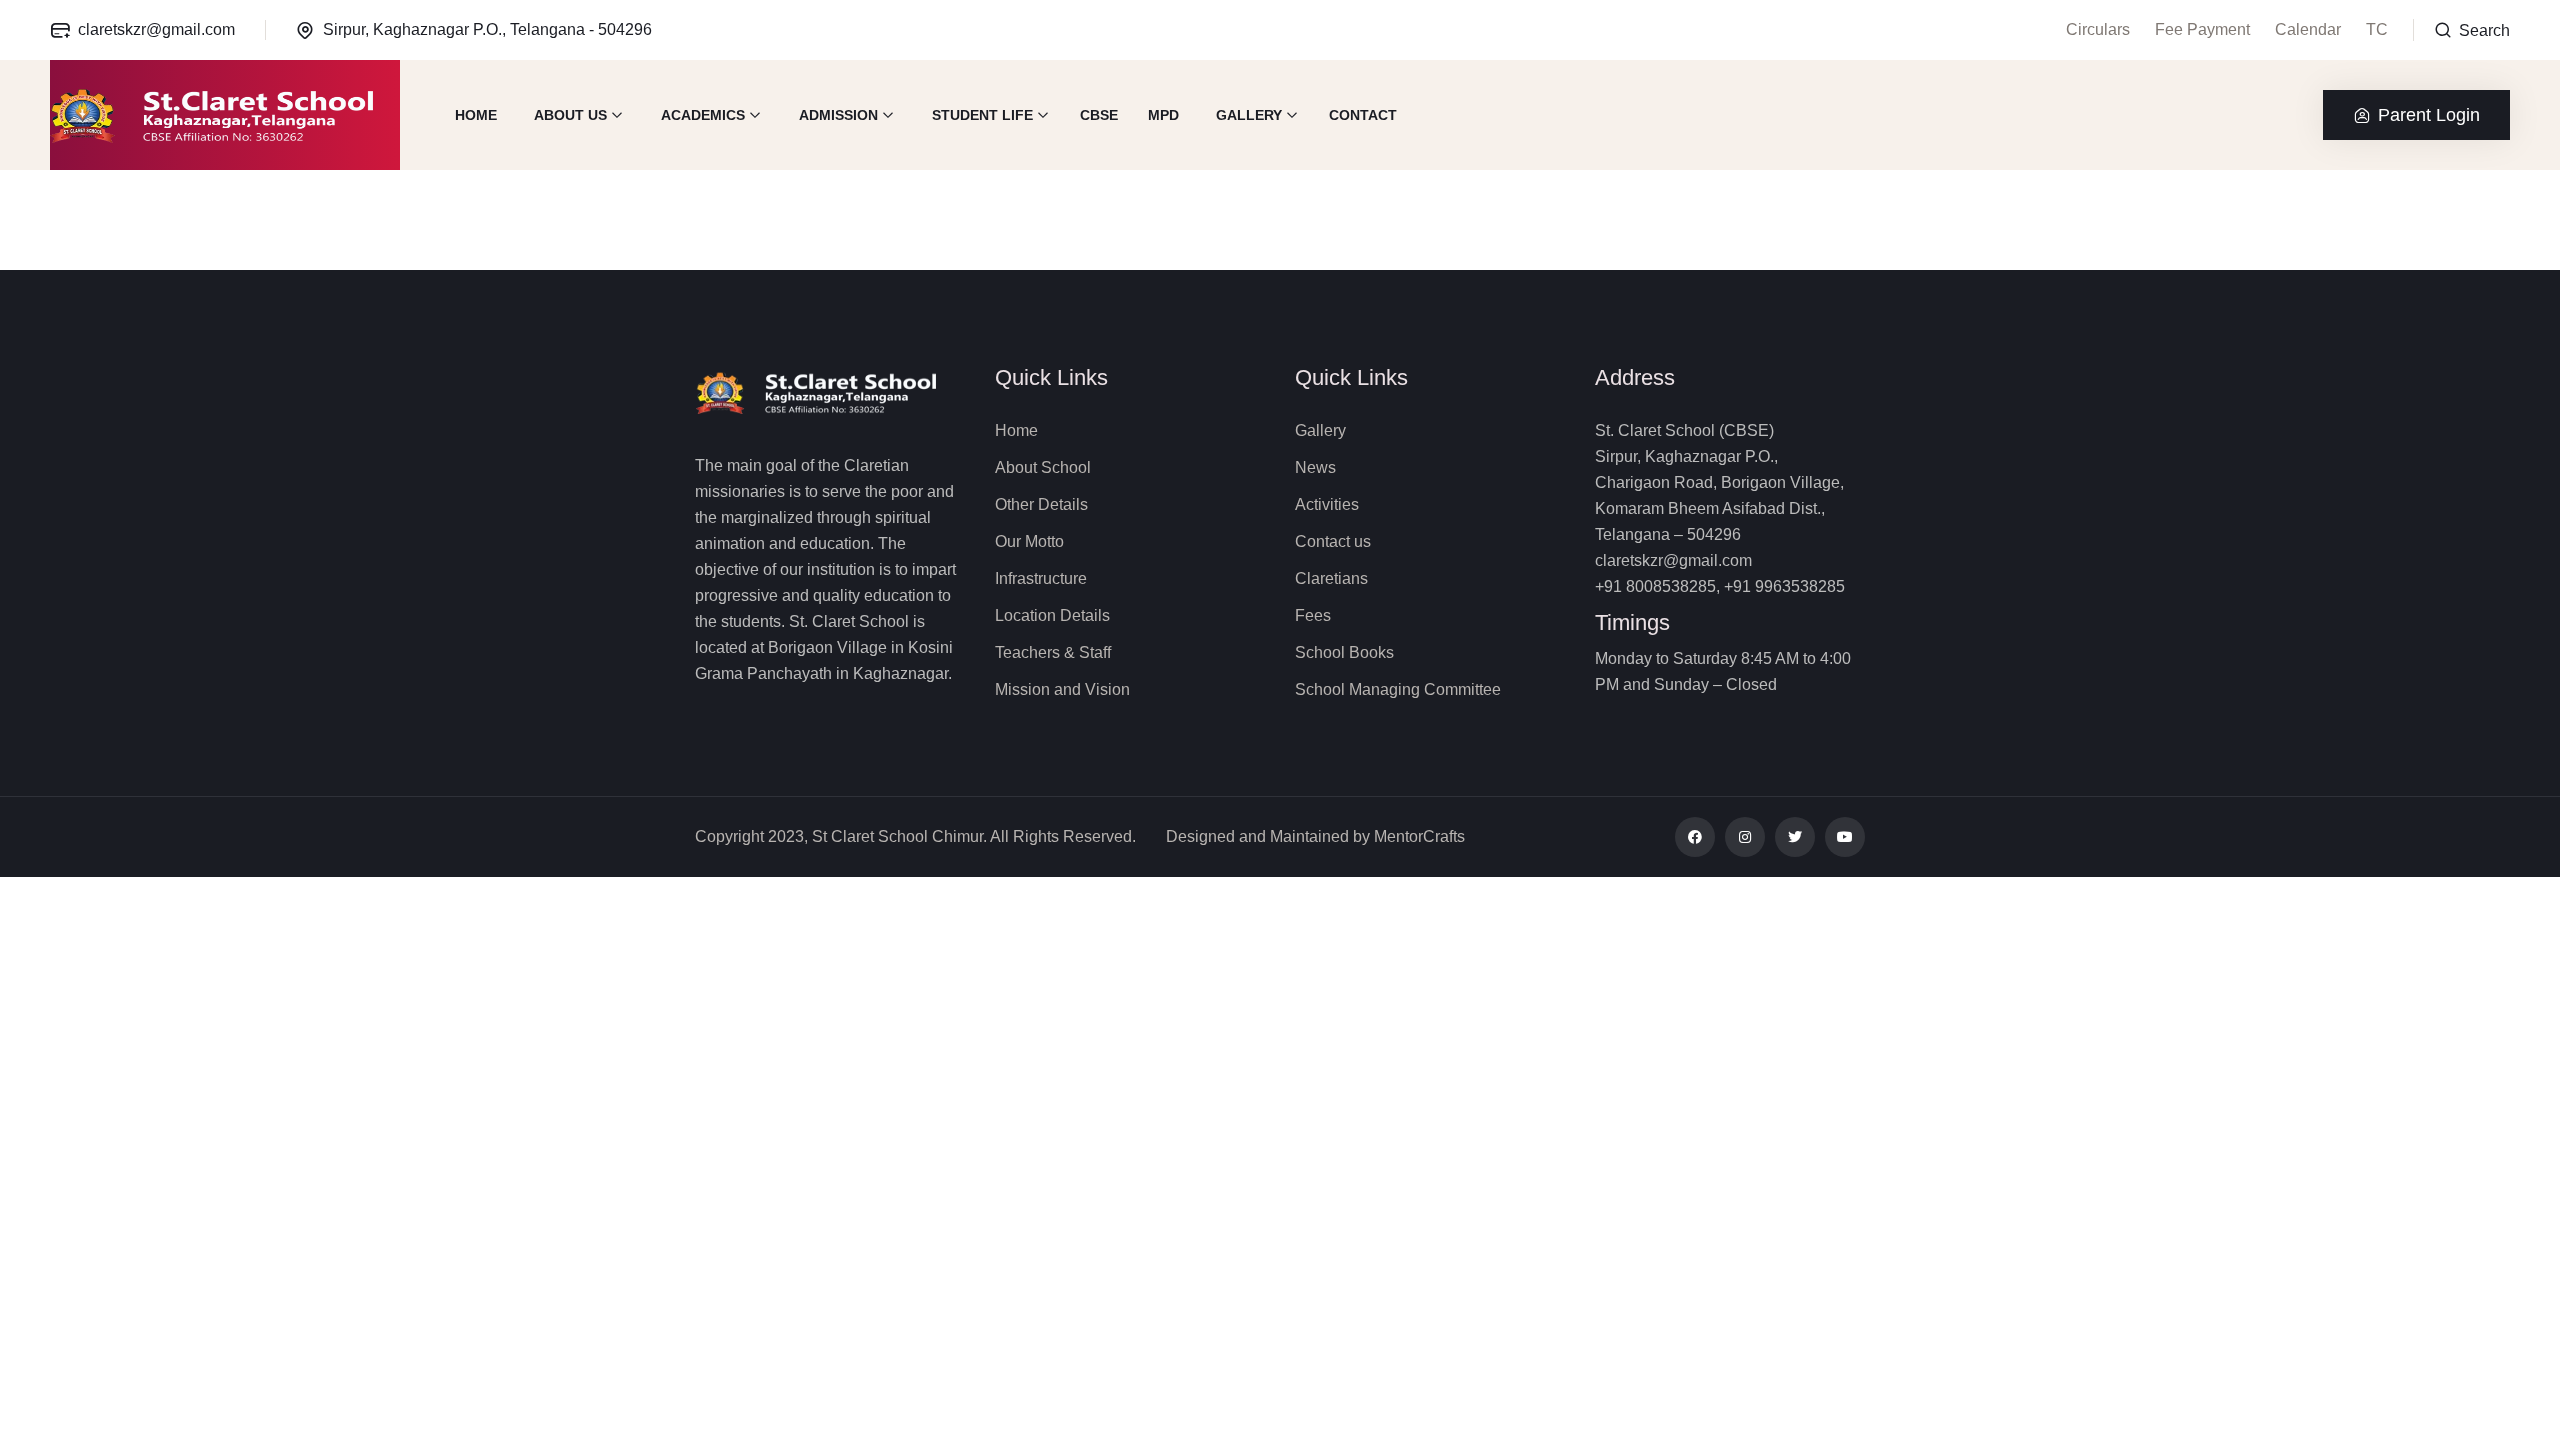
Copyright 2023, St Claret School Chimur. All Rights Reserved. (915, 836)
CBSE (1099, 115)
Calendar (2308, 29)
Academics (703, 115)
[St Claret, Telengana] (225, 115)
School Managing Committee (1398, 689)
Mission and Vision (1062, 689)
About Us (570, 115)
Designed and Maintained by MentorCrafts (1315, 836)
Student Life (982, 115)
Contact (1363, 115)
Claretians (1331, 578)
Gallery (1249, 115)
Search (2482, 30)
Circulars (2098, 29)
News (1315, 467)
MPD (1163, 115)
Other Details (1041, 504)
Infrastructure (1041, 578)
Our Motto (1029, 541)
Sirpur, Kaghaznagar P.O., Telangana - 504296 (487, 29)
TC (2377, 29)
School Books (1344, 652)
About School (1043, 467)
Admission (838, 115)
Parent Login (2429, 115)
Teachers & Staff (1053, 652)
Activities (1327, 504)
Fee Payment (2202, 29)
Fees (1313, 615)
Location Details (1052, 615)
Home (476, 115)
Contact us (1333, 541)
